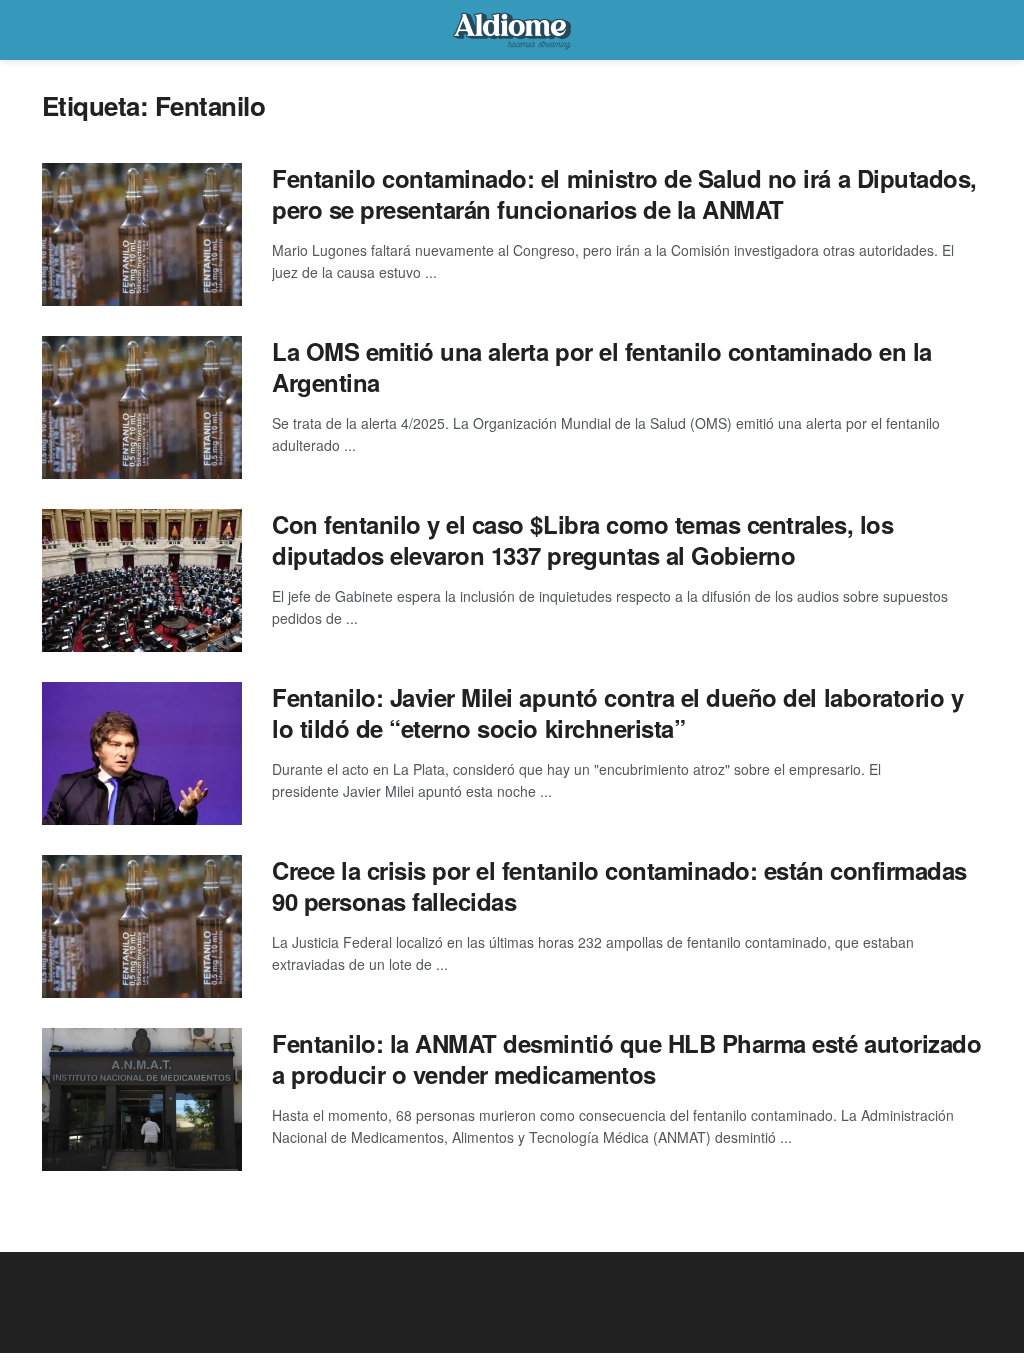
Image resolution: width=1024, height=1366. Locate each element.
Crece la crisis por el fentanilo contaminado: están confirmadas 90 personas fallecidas (619, 885)
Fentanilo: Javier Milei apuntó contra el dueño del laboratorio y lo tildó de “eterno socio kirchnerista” (617, 712)
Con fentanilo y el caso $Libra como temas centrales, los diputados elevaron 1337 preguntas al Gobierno (582, 539)
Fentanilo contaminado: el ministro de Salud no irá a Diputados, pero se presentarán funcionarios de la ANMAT (624, 193)
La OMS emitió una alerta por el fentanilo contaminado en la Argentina (602, 366)
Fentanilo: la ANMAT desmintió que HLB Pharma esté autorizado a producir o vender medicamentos (626, 1058)
